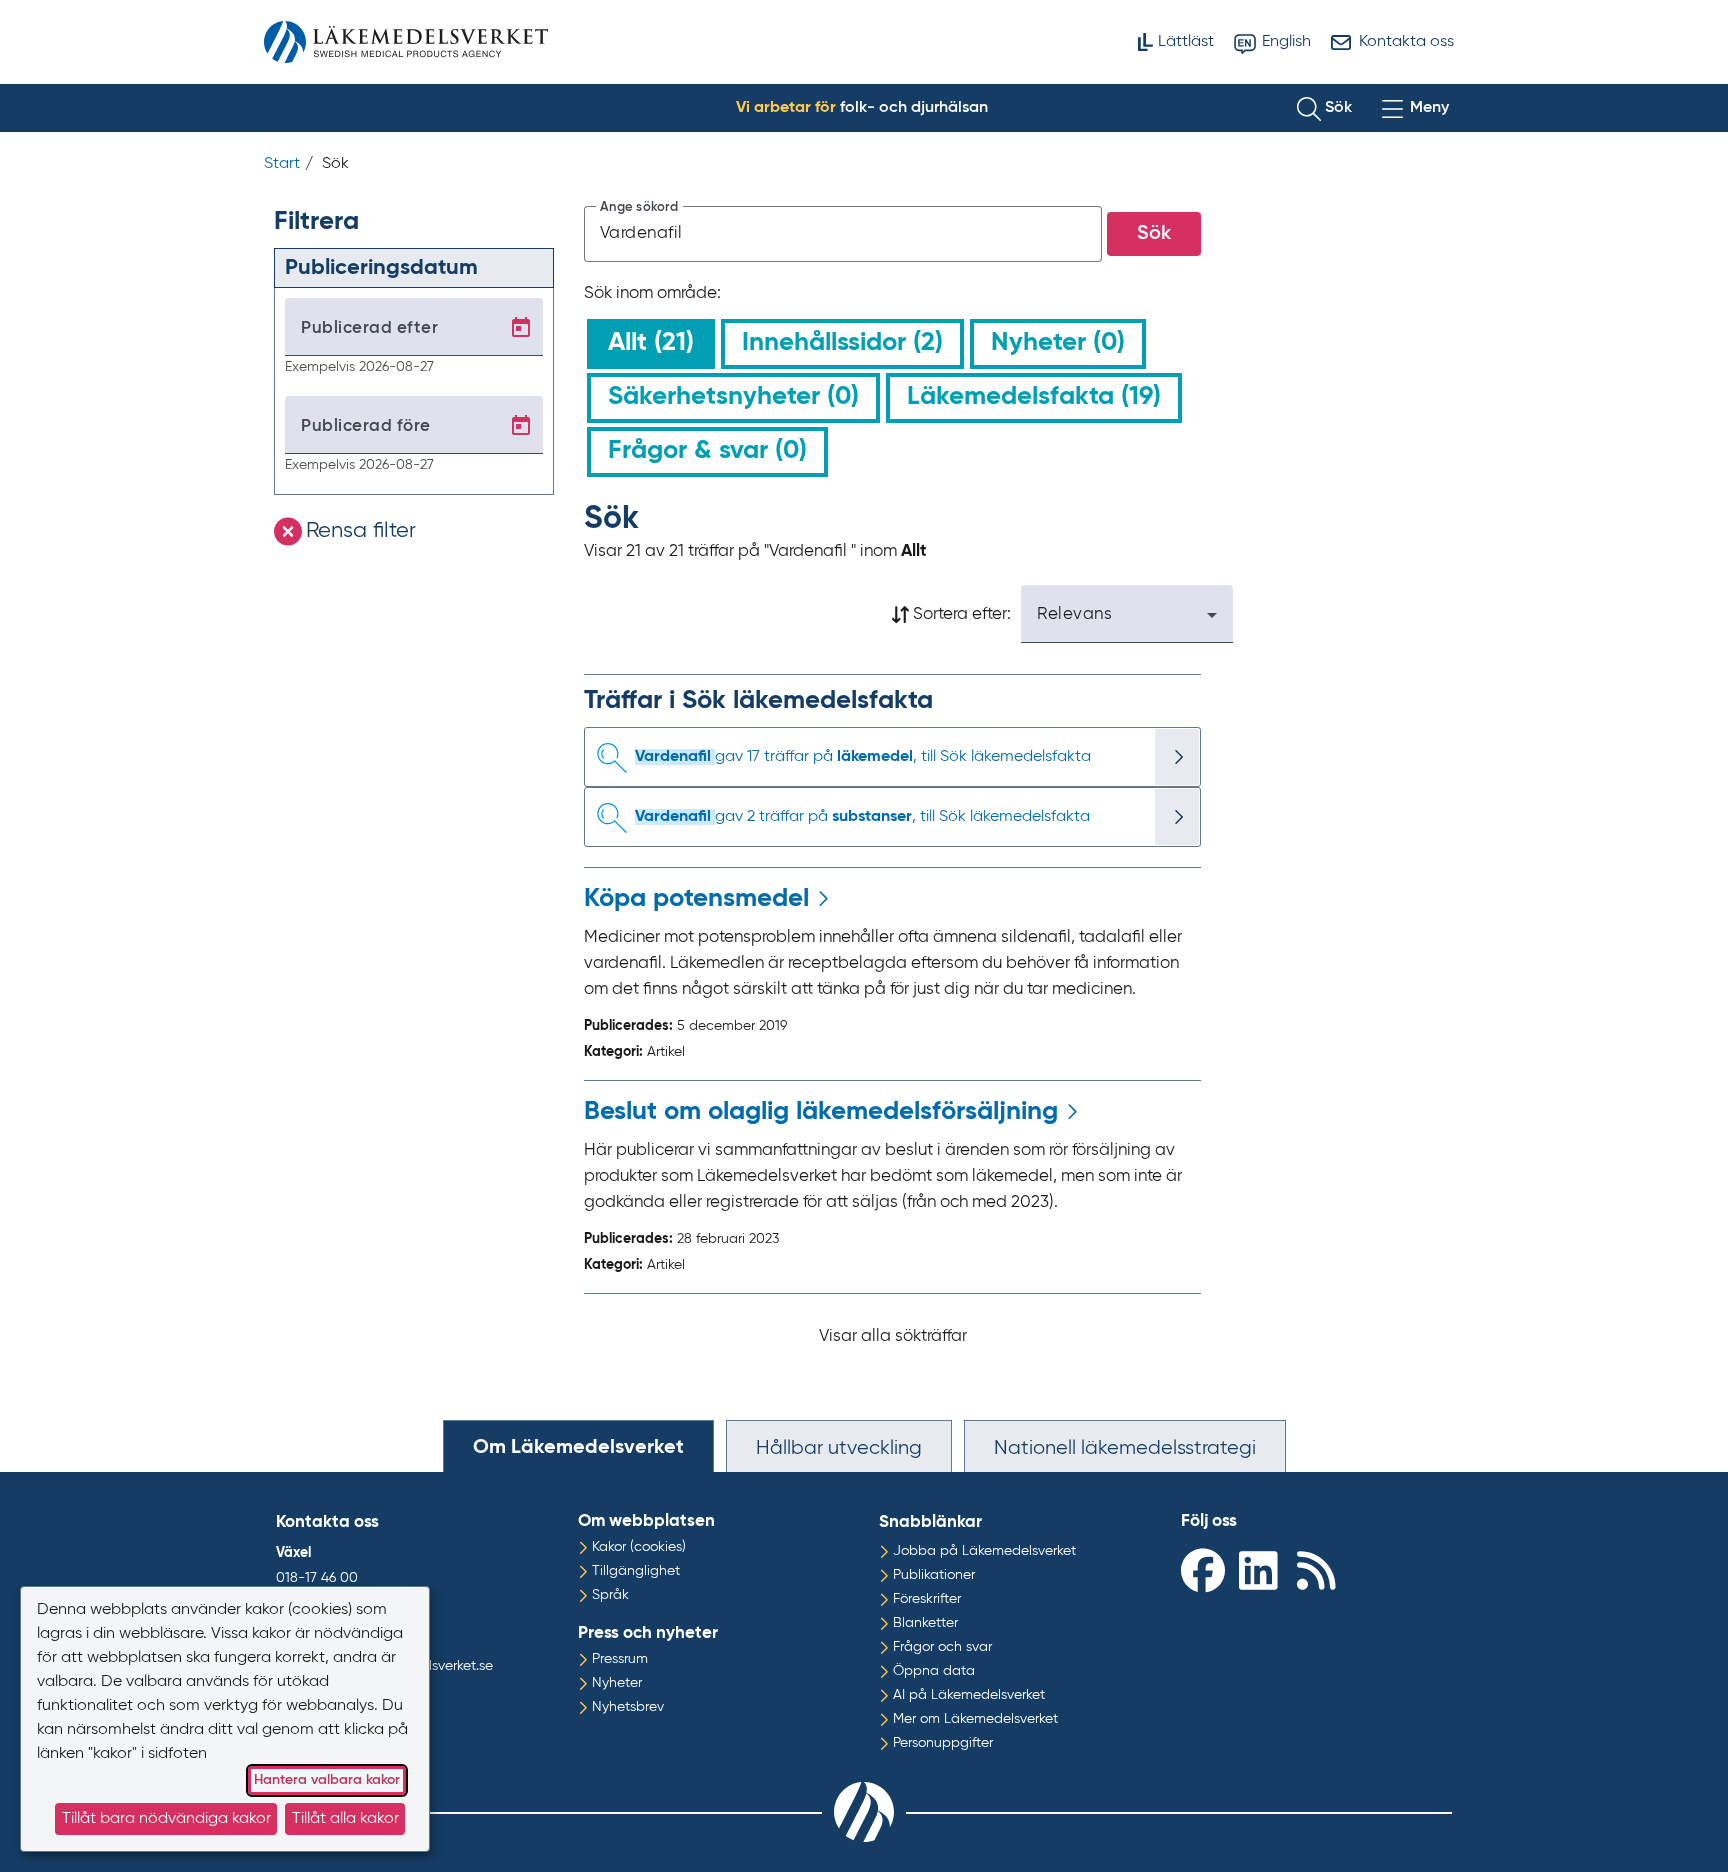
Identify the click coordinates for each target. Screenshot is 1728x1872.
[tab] (578, 1446)
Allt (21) (651, 343)
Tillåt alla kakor (345, 1819)
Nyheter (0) (1058, 343)
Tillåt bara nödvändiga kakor (166, 1819)
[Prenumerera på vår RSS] (1321, 1569)
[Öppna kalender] (521, 328)
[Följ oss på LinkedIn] (1263, 1569)
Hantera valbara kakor (327, 1780)
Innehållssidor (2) (842, 343)
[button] (1324, 108)
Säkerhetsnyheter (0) (733, 397)
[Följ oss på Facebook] (1205, 1569)
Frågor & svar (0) (707, 451)
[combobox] (843, 234)
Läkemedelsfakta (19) (1034, 397)
